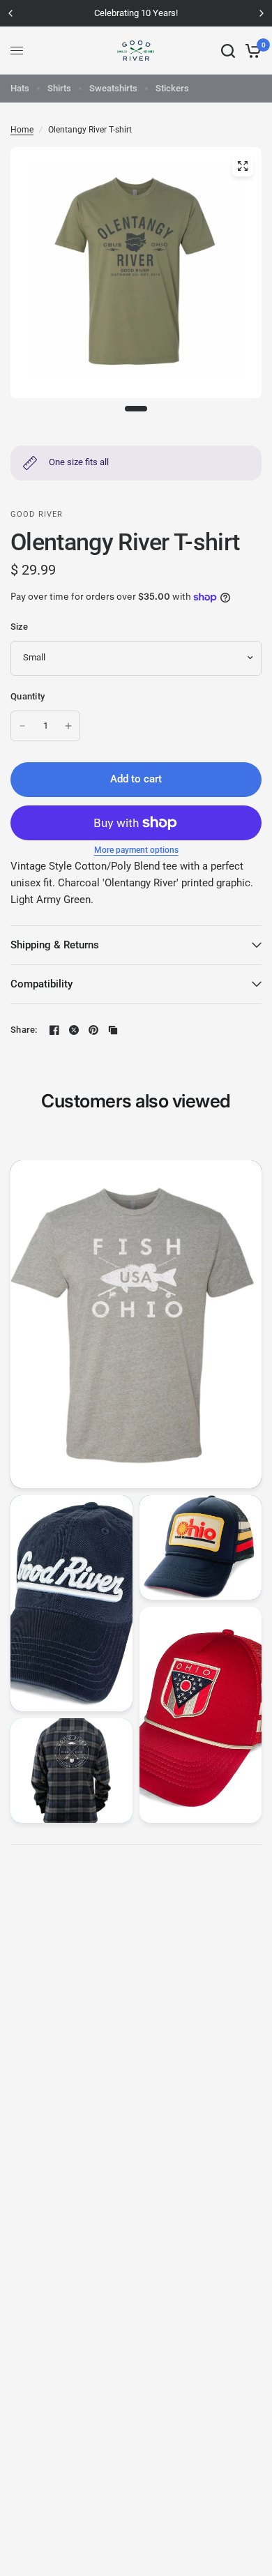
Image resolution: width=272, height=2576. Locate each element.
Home (22, 130)
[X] (74, 1030)
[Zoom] (243, 166)
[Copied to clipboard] (113, 1030)
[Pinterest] (93, 1030)
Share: (24, 1030)
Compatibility (41, 984)
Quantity (28, 696)
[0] (251, 51)
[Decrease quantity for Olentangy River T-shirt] (22, 726)
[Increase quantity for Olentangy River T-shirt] (68, 726)
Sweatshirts (113, 88)
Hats (20, 88)
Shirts (59, 88)
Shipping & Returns (55, 945)
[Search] (228, 51)
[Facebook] (54, 1030)
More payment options (136, 850)
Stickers (172, 88)
